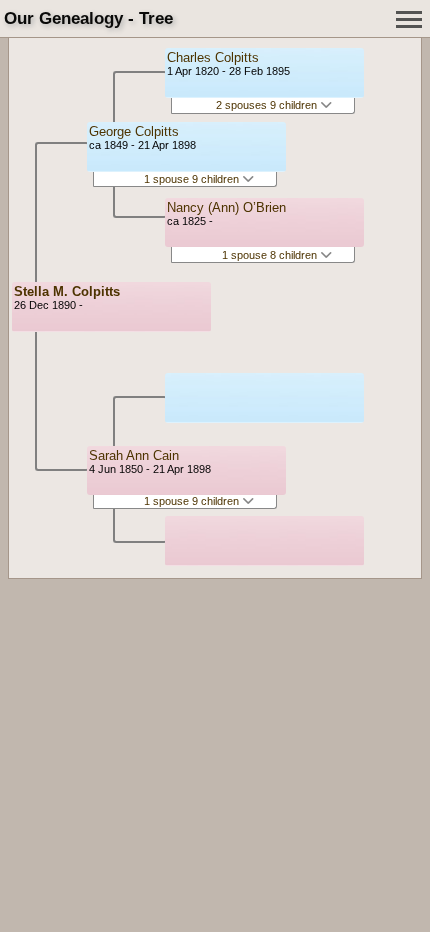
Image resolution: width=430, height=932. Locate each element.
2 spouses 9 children (268, 105)
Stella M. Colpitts (67, 291)
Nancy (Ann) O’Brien (226, 207)
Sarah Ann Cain (134, 455)
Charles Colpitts (213, 57)
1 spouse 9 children (193, 179)
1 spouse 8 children (271, 255)
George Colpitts (134, 131)
